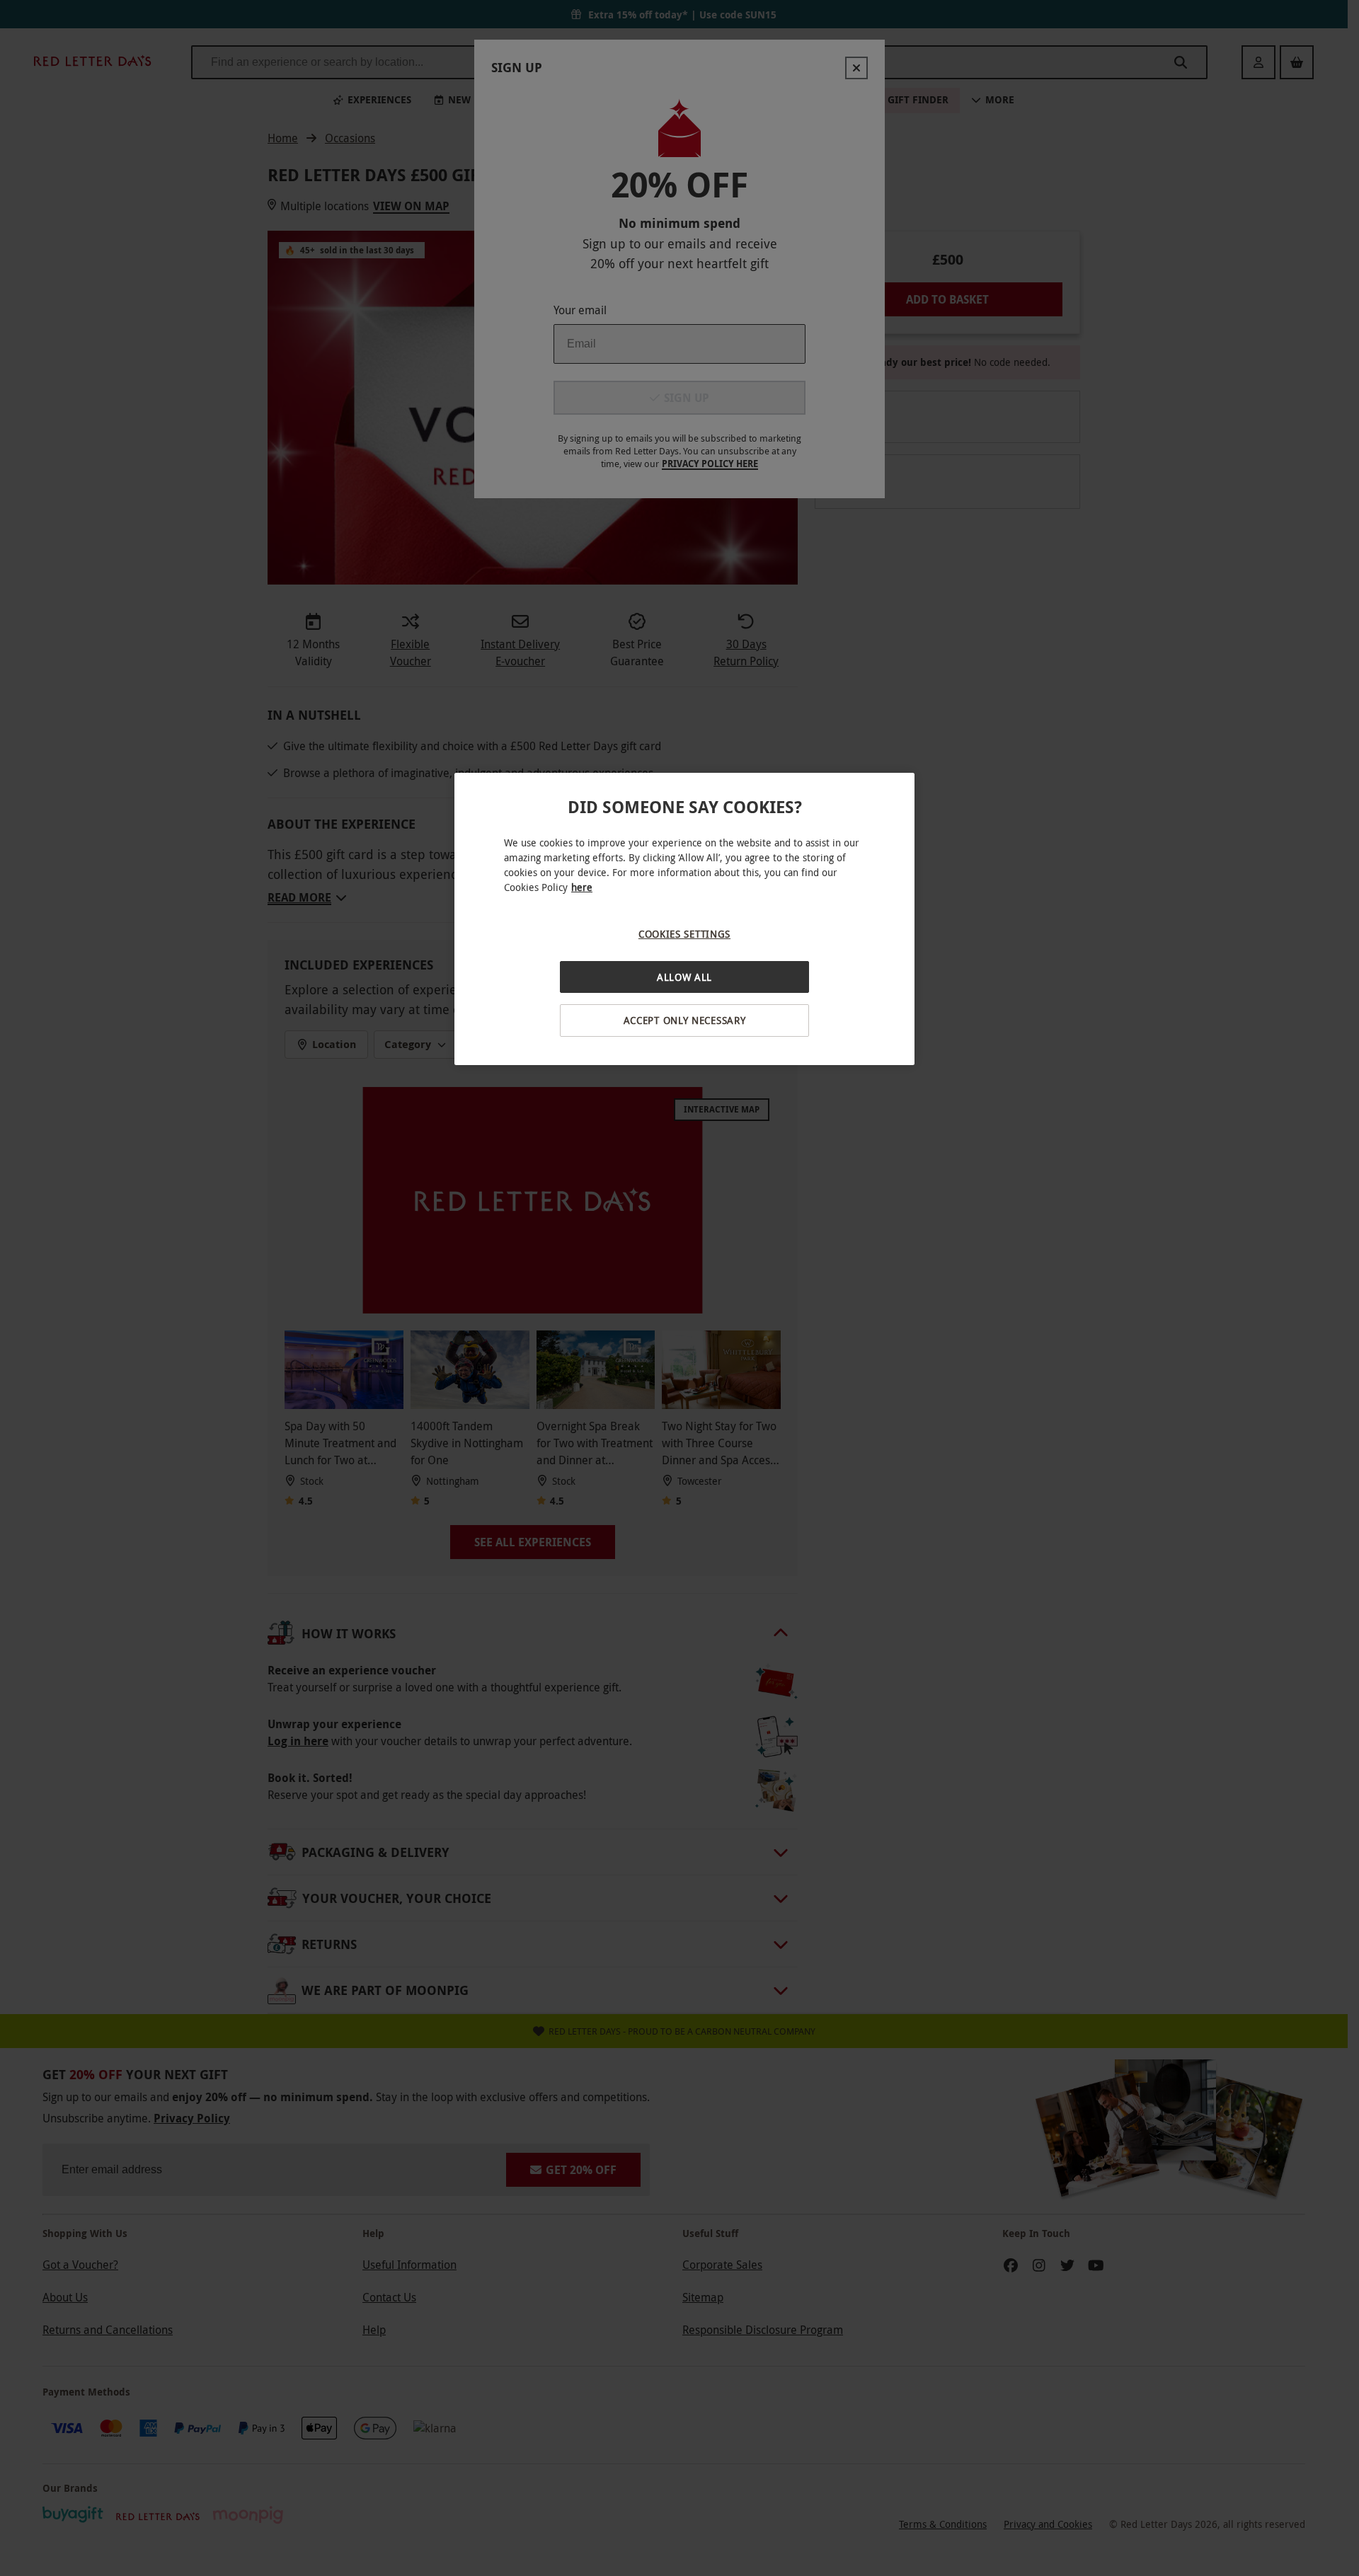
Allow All (684, 977)
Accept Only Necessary (685, 1020)
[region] (684, 919)
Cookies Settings (684, 934)
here (582, 887)
